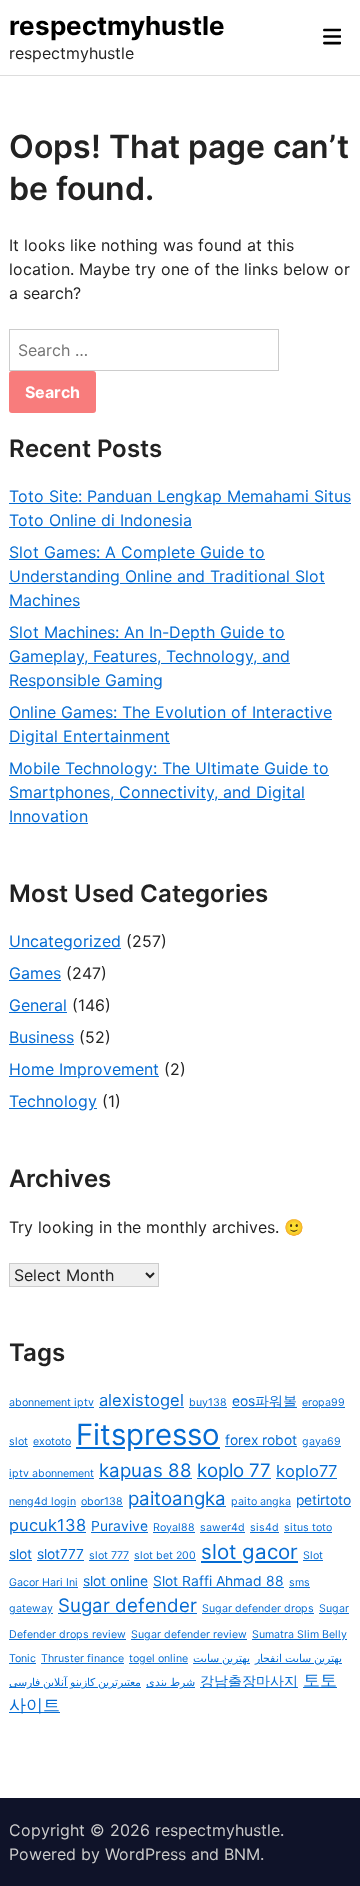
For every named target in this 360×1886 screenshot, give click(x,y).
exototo (52, 1441)
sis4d (264, 1527)
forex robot (261, 1440)
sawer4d (222, 1527)
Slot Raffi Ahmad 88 (218, 1581)
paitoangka (177, 1498)
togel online (158, 1658)
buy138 (208, 1402)
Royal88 (174, 1527)
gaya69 (321, 1441)
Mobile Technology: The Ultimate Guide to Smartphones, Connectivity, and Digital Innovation (169, 792)
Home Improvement (84, 1069)
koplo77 (306, 1471)
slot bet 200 (165, 1555)
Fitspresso (148, 1434)
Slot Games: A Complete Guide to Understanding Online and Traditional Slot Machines (167, 576)
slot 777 (109, 1555)
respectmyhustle (117, 25)
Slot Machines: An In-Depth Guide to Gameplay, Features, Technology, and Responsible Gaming (149, 656)
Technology (53, 1101)
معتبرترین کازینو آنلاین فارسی (75, 1682)
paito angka (261, 1501)
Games (35, 973)
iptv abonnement (51, 1473)
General (38, 1005)
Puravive (119, 1526)
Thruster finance (82, 1658)
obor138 (102, 1501)
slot (20, 1554)
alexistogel (141, 1400)
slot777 (60, 1554)
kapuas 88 (145, 1470)
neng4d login (42, 1501)
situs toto (308, 1527)
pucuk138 (47, 1525)
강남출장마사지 (249, 1681)
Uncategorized (65, 941)
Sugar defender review (189, 1634)
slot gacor (249, 1551)
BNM (242, 1854)
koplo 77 (234, 1470)
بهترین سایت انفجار (298, 1658)
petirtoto (323, 1500)
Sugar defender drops (258, 1608)
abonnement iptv (51, 1402)
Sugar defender (127, 1605)
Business (41, 1037)
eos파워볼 (264, 1401)
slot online (115, 1581)
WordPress (145, 1854)
